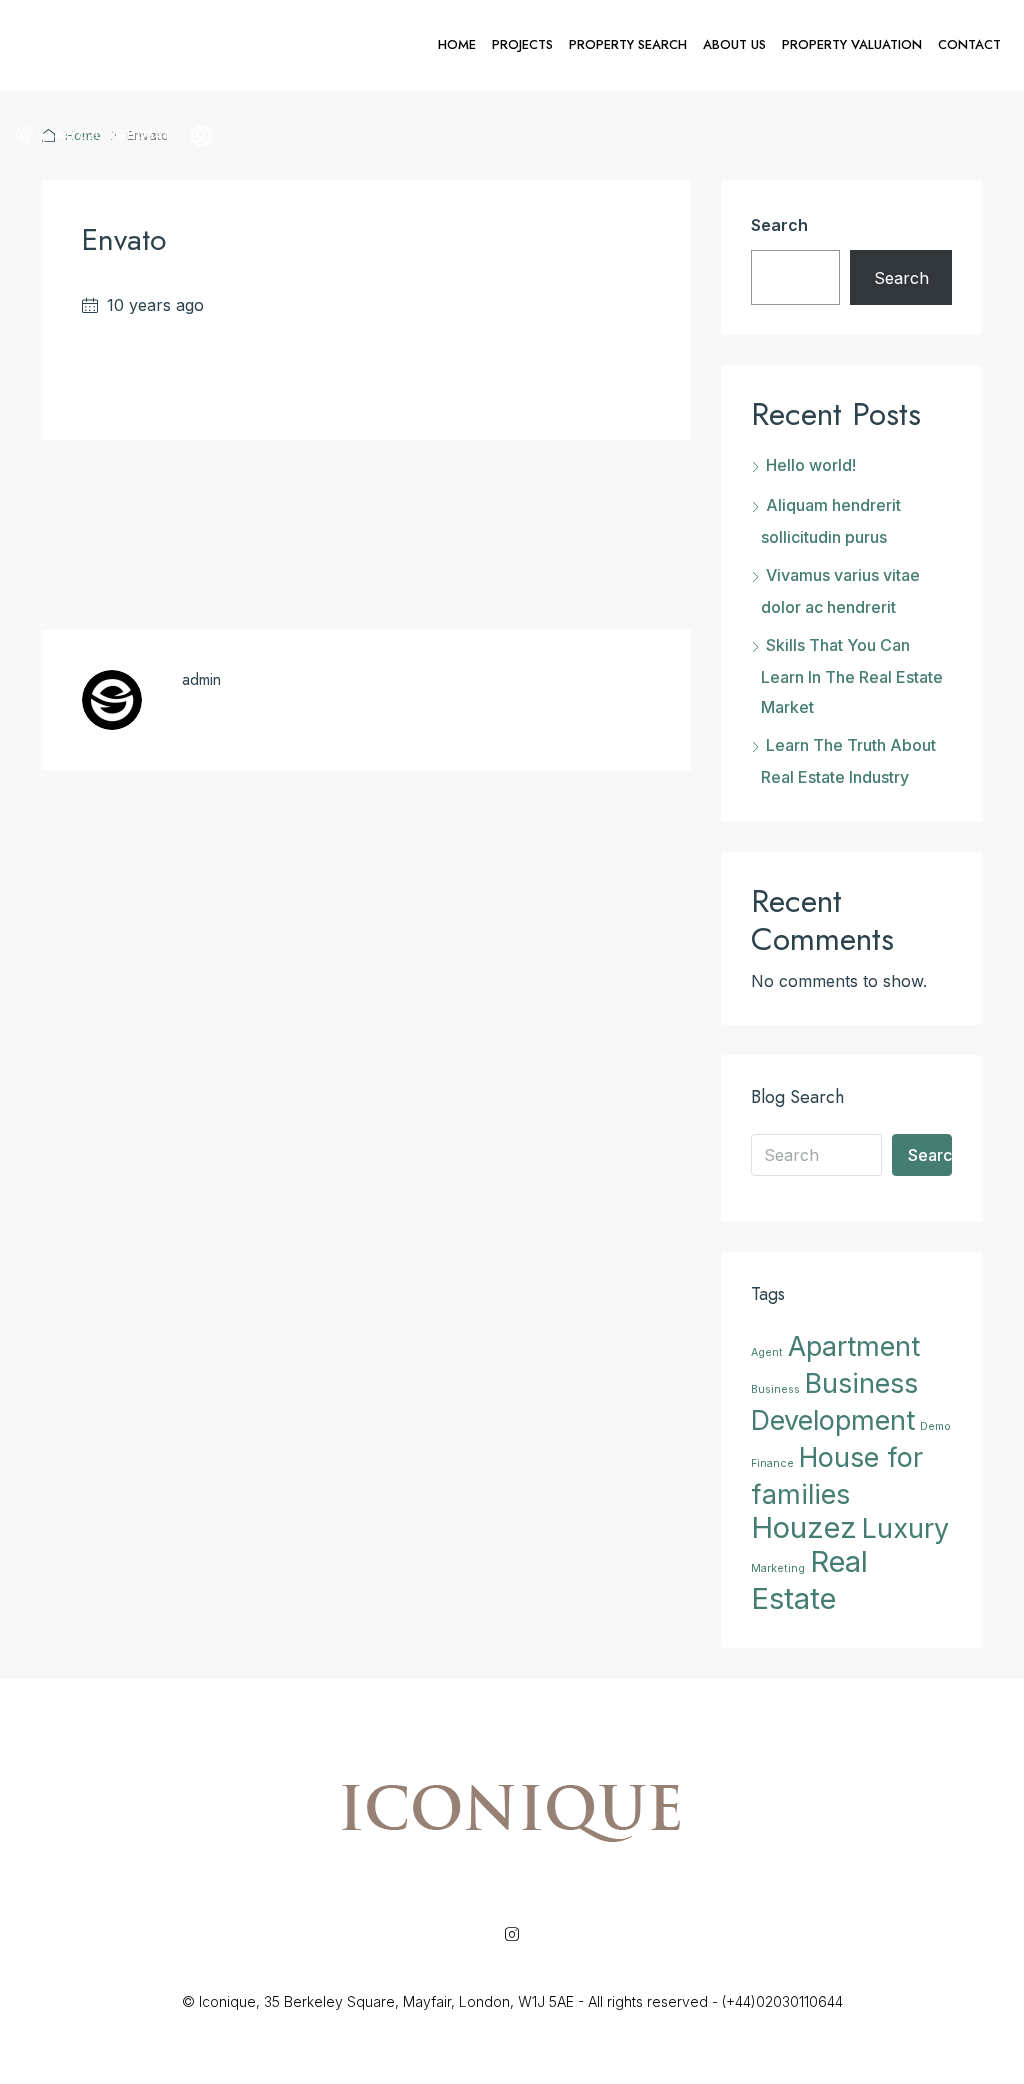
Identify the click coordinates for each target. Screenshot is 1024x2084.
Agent (767, 1352)
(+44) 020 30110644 (103, 134)
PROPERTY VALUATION (852, 44)
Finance (772, 1463)
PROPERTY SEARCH (628, 44)
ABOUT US (734, 44)
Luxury (905, 1528)
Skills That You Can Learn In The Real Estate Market (852, 676)
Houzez (804, 1527)
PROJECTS (522, 44)
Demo (935, 1426)
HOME (457, 44)
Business (775, 1389)
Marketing (778, 1568)
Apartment (854, 1346)
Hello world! (811, 465)
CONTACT (969, 44)
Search (779, 225)
